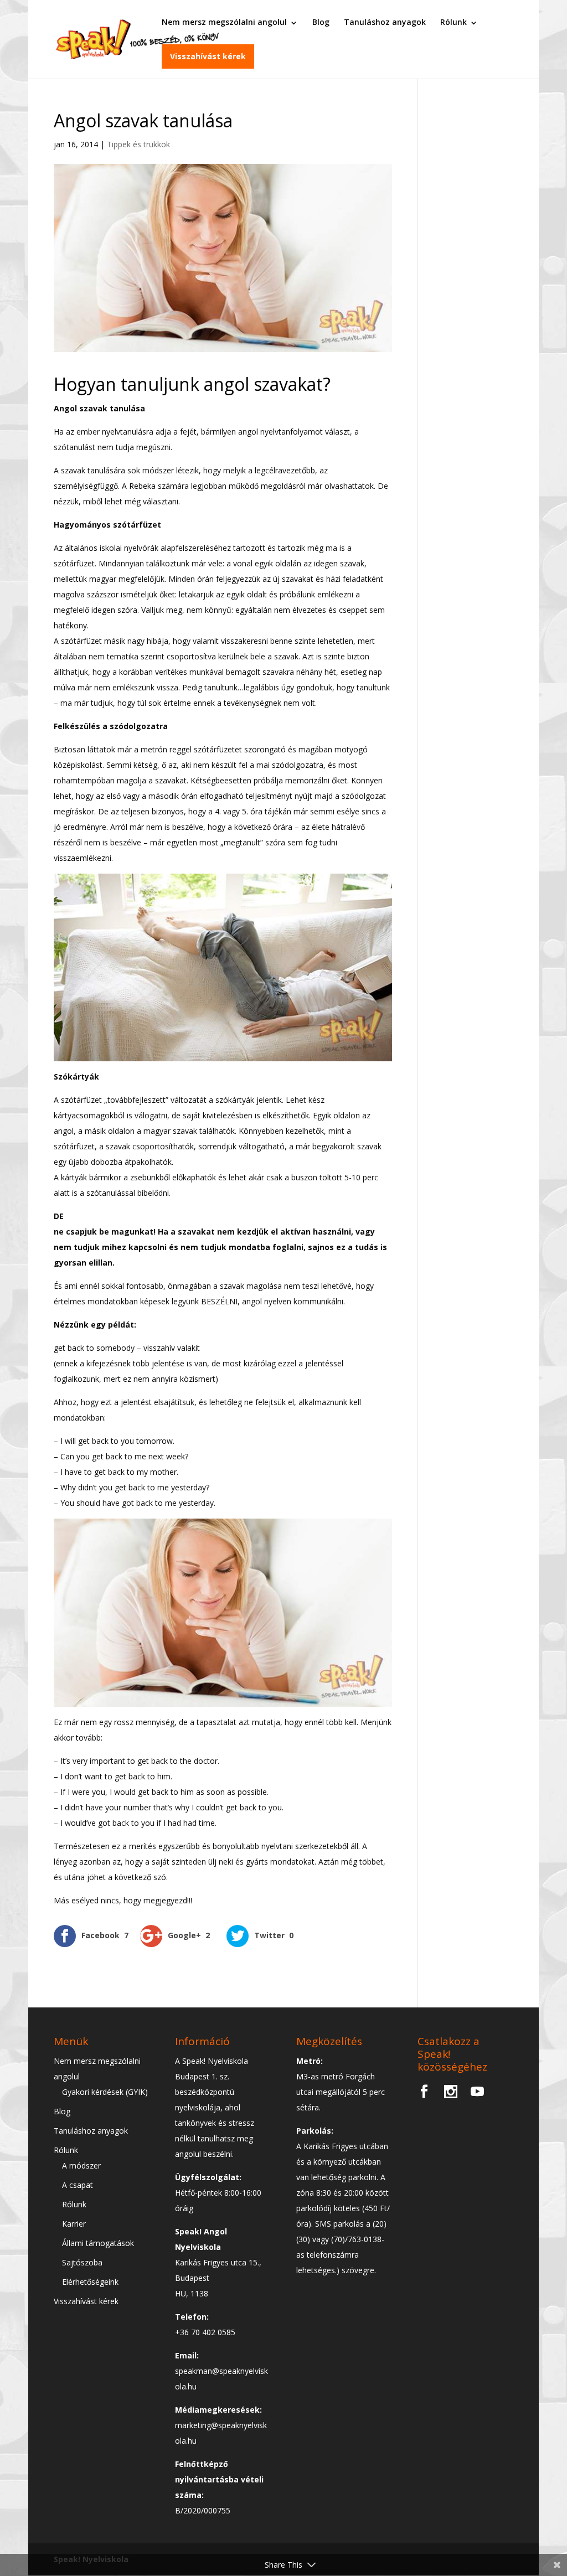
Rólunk (453, 22)
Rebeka (142, 486)
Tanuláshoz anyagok (385, 22)
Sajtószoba (82, 2262)
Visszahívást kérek (208, 56)
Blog (321, 22)
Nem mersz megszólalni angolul (224, 22)
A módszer (81, 2165)
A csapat (78, 2185)
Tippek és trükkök (138, 144)
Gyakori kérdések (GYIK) (105, 2092)
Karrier (74, 2224)
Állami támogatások (98, 2243)
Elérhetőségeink (90, 2282)
